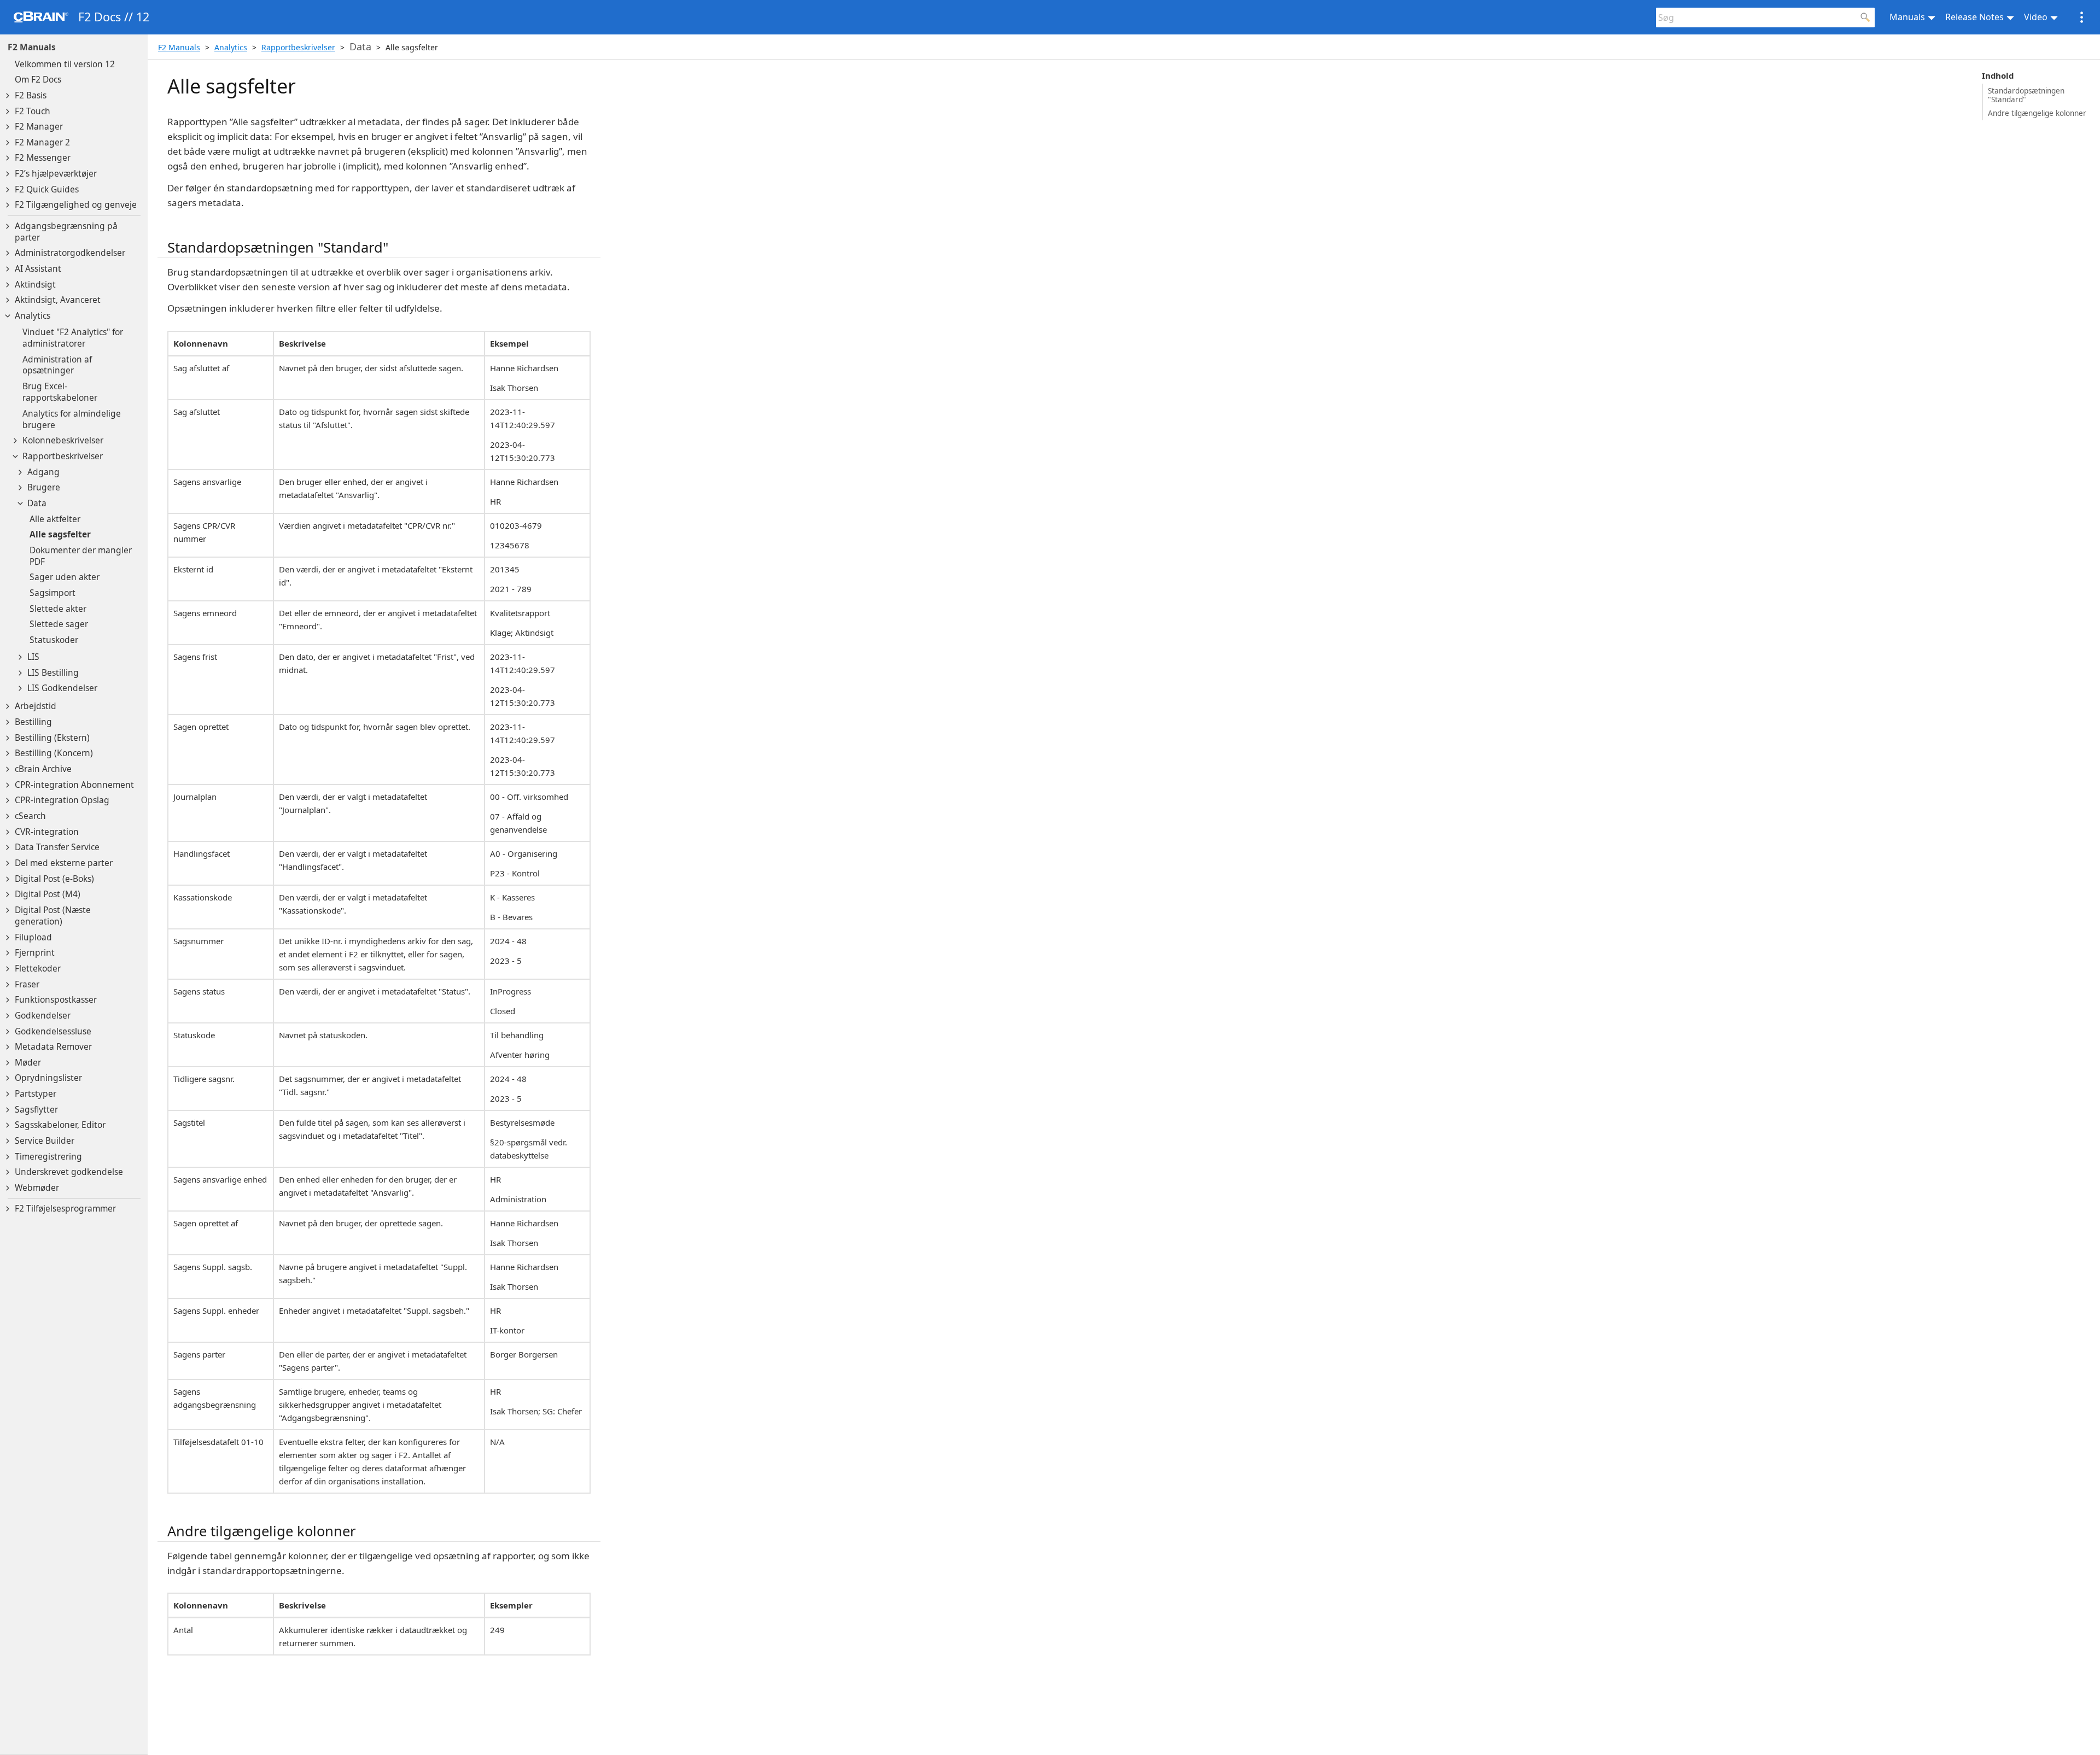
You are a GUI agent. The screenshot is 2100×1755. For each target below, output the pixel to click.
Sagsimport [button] (52, 593)
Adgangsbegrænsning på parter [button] (66, 232)
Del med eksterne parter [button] (64, 863)
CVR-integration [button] (47, 832)
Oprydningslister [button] (48, 1078)
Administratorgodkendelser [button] (70, 253)
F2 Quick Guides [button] (47, 189)
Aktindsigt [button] (35, 285)
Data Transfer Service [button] (57, 847)
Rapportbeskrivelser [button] (63, 456)
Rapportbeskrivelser (298, 47)
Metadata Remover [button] (53, 1047)
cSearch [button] (30, 816)
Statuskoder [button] (54, 640)
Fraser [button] (27, 984)
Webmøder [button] (37, 1188)
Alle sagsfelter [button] (60, 534)
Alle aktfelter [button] (55, 519)
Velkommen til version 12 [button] (65, 64)
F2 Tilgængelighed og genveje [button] (76, 205)
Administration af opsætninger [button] (57, 365)
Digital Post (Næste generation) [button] (53, 916)
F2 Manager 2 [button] (42, 142)
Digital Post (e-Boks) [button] (54, 879)
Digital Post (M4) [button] (48, 894)
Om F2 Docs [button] (38, 80)
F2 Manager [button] (39, 127)
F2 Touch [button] (33, 111)
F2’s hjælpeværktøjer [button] (56, 174)
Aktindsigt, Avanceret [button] (58, 300)
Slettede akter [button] (58, 609)
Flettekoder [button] (38, 969)
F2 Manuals (32, 47)
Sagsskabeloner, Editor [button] (60, 1125)
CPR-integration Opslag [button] (62, 800)
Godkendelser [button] (43, 1016)
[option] (78, 338)
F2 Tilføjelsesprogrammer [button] (65, 1209)
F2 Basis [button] (31, 95)
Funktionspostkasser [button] (56, 1000)
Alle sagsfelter (412, 47)
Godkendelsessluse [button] (53, 1031)
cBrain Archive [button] (43, 769)
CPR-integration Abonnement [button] (74, 785)
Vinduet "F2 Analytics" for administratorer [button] (73, 338)
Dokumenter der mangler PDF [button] (81, 556)
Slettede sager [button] (59, 624)
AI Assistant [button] (38, 269)
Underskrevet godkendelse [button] (69, 1172)
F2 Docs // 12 (114, 17)
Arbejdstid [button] (36, 706)
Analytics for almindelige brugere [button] (72, 419)
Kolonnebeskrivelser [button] (63, 440)
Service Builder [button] (45, 1141)
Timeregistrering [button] (48, 1157)
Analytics (231, 47)
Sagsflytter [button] (36, 1110)
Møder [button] (28, 1063)
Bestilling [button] (33, 722)
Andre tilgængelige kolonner (2037, 113)
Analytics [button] (33, 316)
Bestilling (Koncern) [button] (54, 753)
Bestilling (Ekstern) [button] (52, 738)
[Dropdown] (8, 96)
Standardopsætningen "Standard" (2026, 95)
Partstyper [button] (36, 1094)
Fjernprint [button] (35, 953)
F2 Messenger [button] (43, 158)
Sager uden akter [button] (65, 577)
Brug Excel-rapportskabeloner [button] (60, 392)
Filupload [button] (33, 937)
